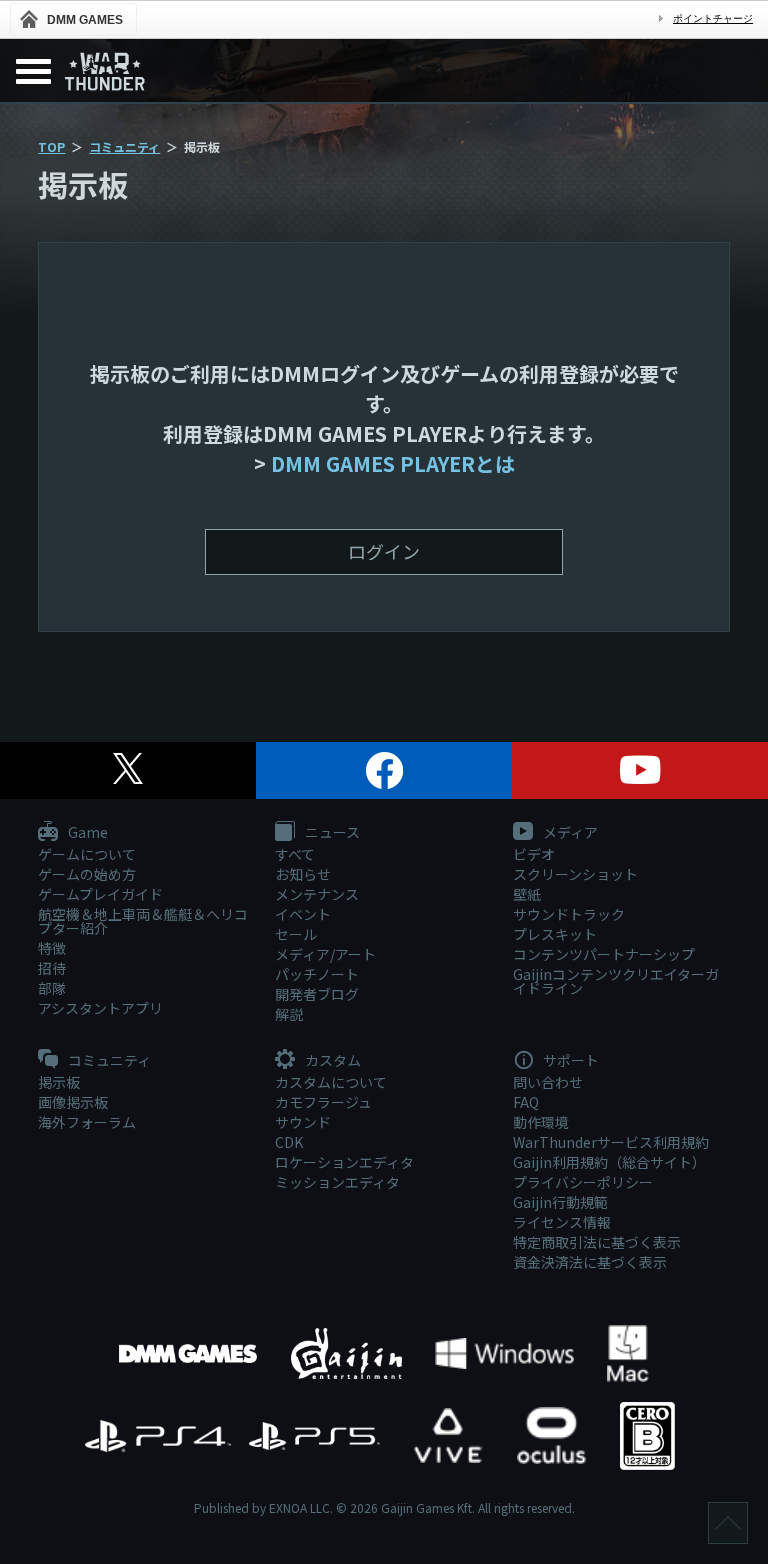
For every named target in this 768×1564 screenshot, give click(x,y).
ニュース (331, 833)
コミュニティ (124, 146)
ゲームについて (87, 854)
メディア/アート (325, 954)
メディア (569, 833)
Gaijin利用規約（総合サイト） (609, 1162)
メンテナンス (317, 894)
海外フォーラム (87, 1122)
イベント (303, 914)
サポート (569, 1061)
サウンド (303, 1122)
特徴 (52, 948)
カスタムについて (331, 1082)
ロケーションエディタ (344, 1162)
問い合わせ (548, 1082)
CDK (289, 1142)
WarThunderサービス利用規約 (611, 1142)
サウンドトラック (569, 914)
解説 (289, 1014)
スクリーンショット (575, 874)
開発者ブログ (317, 994)
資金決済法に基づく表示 (590, 1262)
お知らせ (303, 874)
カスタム (331, 1061)
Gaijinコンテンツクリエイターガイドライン (616, 981)
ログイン (384, 551)
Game (86, 833)
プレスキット (555, 934)
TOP (51, 146)
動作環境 (541, 1122)
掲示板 (59, 1082)
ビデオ (534, 854)
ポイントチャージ (713, 18)
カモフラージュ (323, 1102)
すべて (295, 854)
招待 (52, 968)
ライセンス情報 (562, 1222)
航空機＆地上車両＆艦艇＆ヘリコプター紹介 (143, 921)
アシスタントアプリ (100, 1008)
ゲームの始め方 (87, 874)
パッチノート (317, 974)
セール (296, 934)
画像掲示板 (73, 1102)
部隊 (52, 988)
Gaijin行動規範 (560, 1202)
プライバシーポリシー (583, 1182)
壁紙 (527, 894)
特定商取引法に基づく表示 (597, 1242)
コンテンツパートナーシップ (604, 954)
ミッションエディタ (337, 1182)
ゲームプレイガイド (100, 894)
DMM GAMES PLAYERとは (393, 463)
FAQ (526, 1102)
